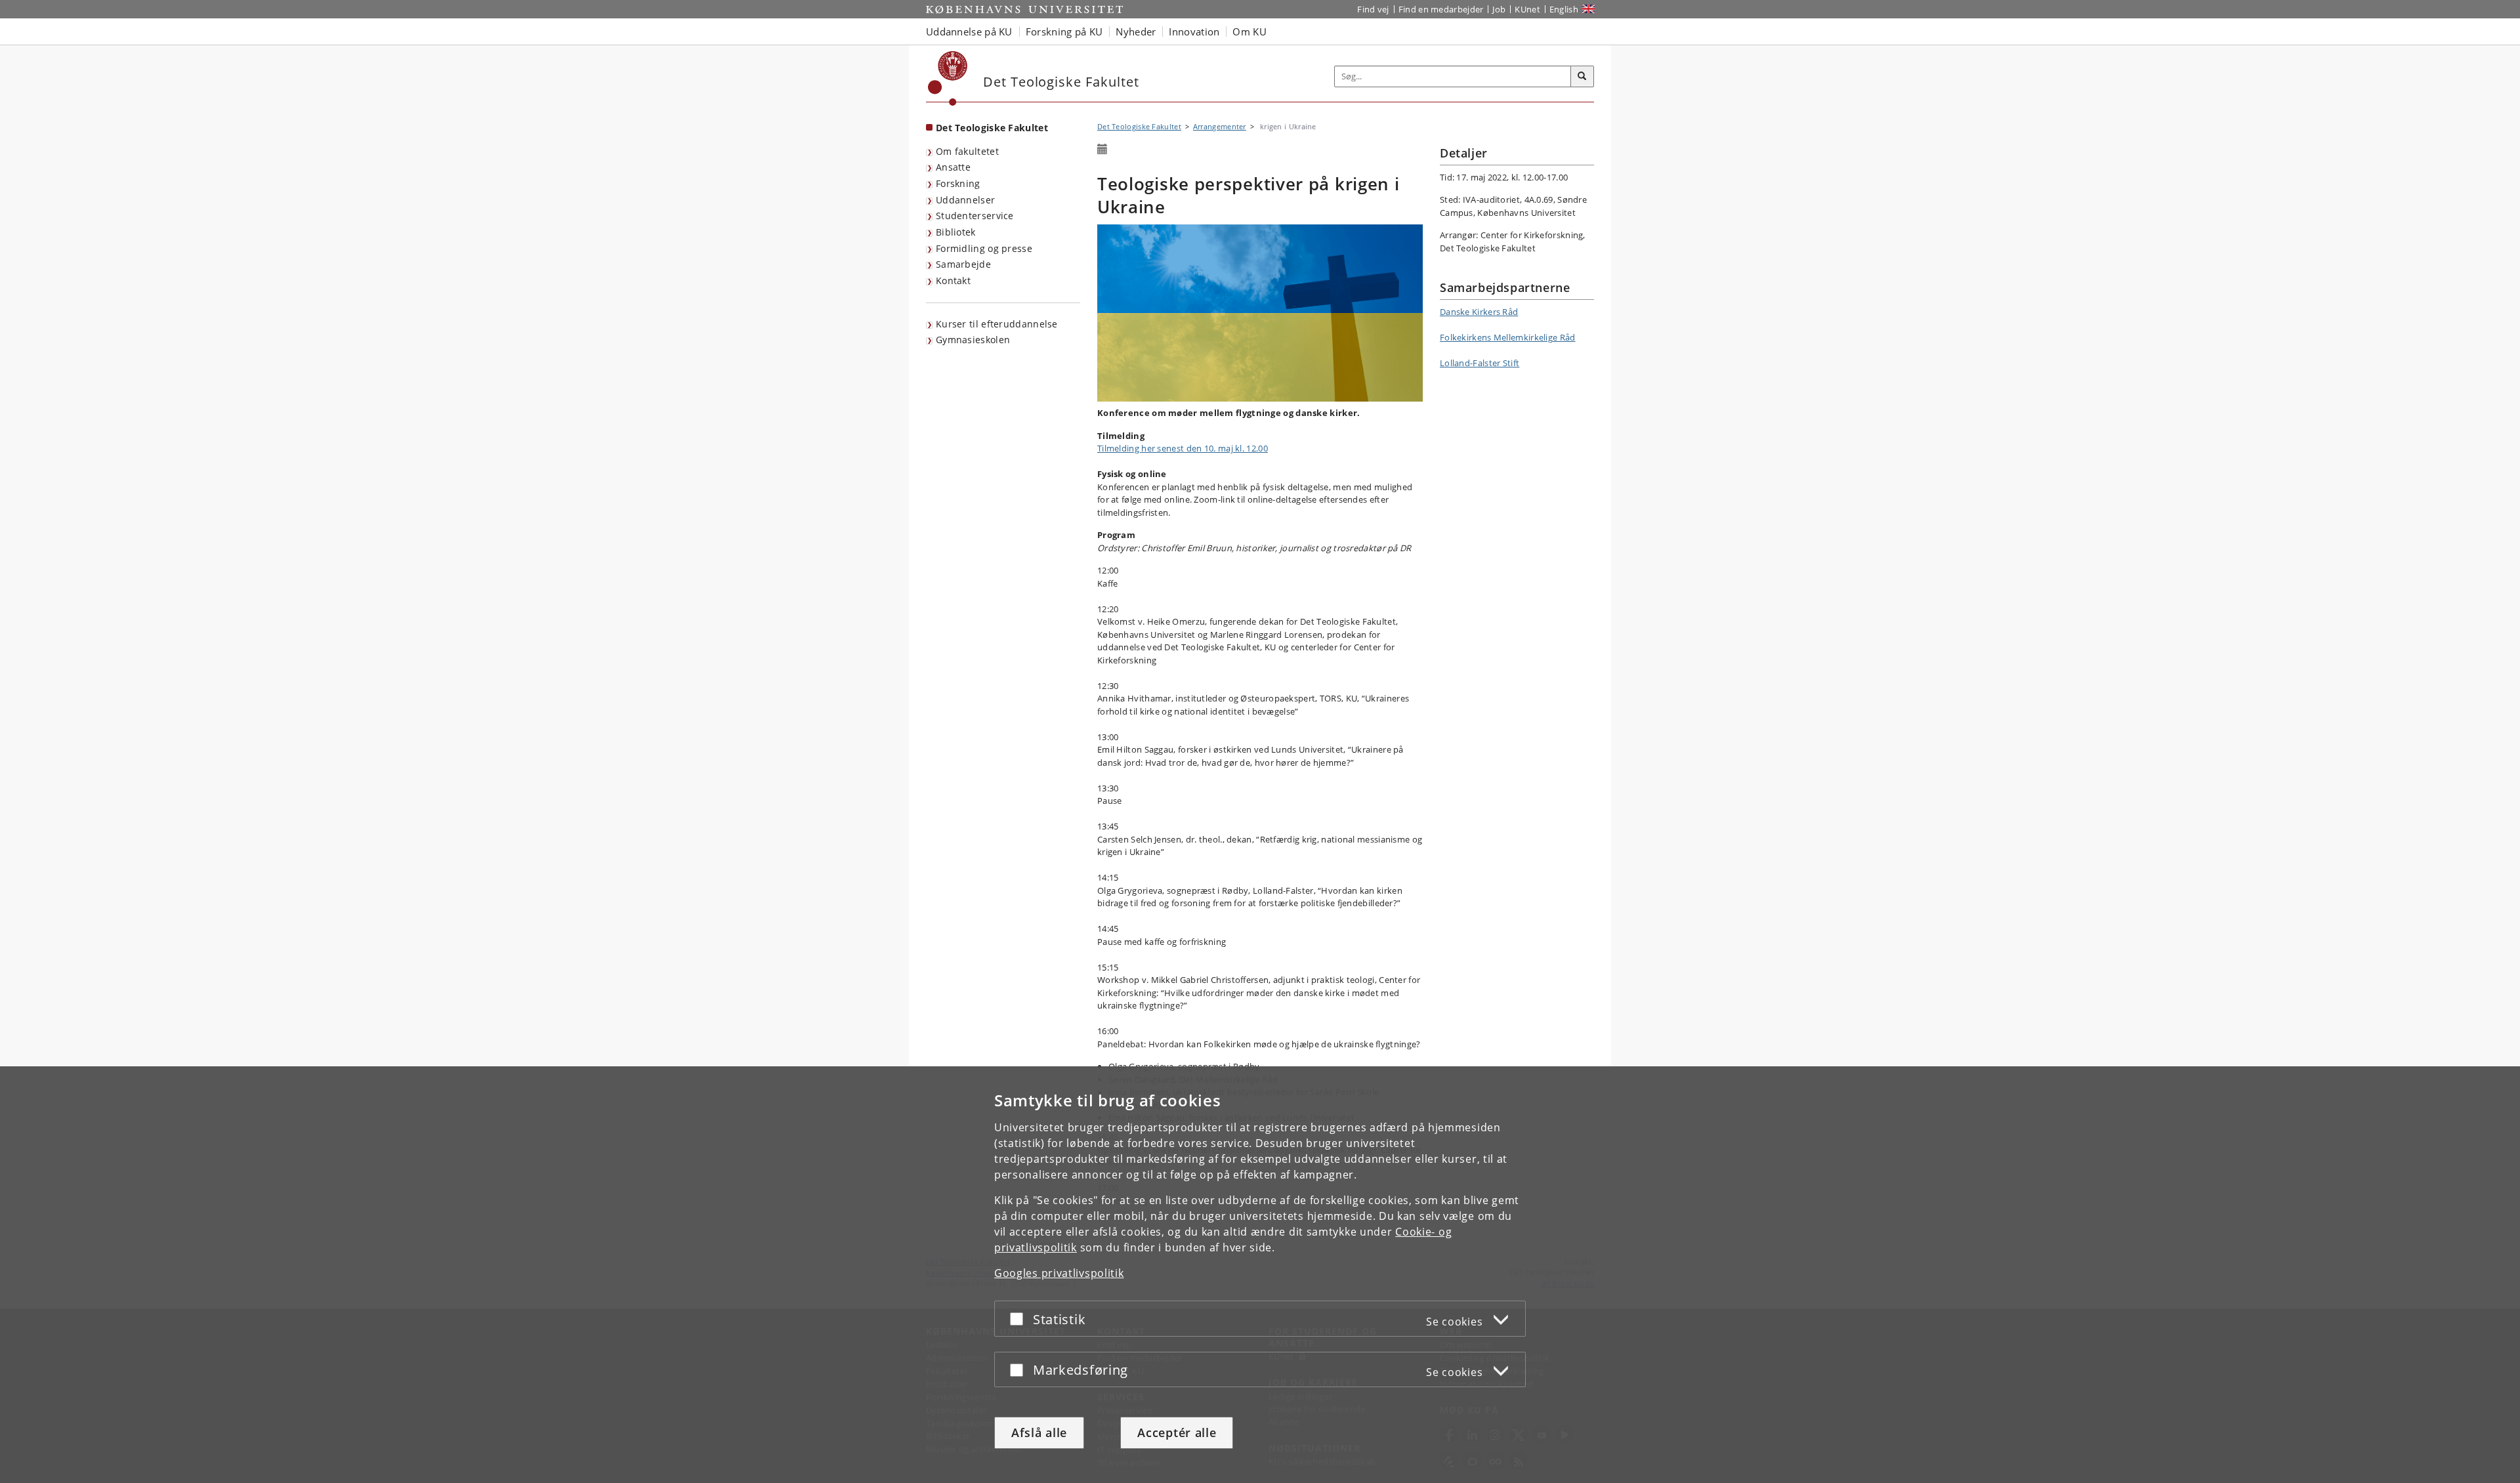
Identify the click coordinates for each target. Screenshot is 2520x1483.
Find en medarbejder (1441, 9)
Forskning (958, 183)
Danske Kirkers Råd (1479, 312)
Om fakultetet (967, 151)
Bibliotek (956, 232)
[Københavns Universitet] (948, 78)
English (1564, 9)
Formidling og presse (984, 248)
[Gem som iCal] (1102, 150)
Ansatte (953, 167)
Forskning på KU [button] (1064, 31)
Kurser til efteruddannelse (997, 324)
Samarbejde (963, 264)
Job (1499, 9)
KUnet (1527, 9)
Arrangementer (1220, 126)
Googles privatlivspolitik (1059, 1273)
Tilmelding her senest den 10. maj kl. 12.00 (1183, 448)
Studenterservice (975, 216)
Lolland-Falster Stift (1480, 363)
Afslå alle (1039, 1432)
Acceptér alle (1177, 1432)
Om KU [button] (1249, 31)
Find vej (1373, 9)
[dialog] (1260, 1275)
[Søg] (1582, 77)
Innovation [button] (1194, 31)
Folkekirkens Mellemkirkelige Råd (1508, 337)
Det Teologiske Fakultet (992, 128)
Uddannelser (965, 200)
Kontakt (953, 281)
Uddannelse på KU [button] (969, 31)
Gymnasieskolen (973, 340)
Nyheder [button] (1136, 31)
